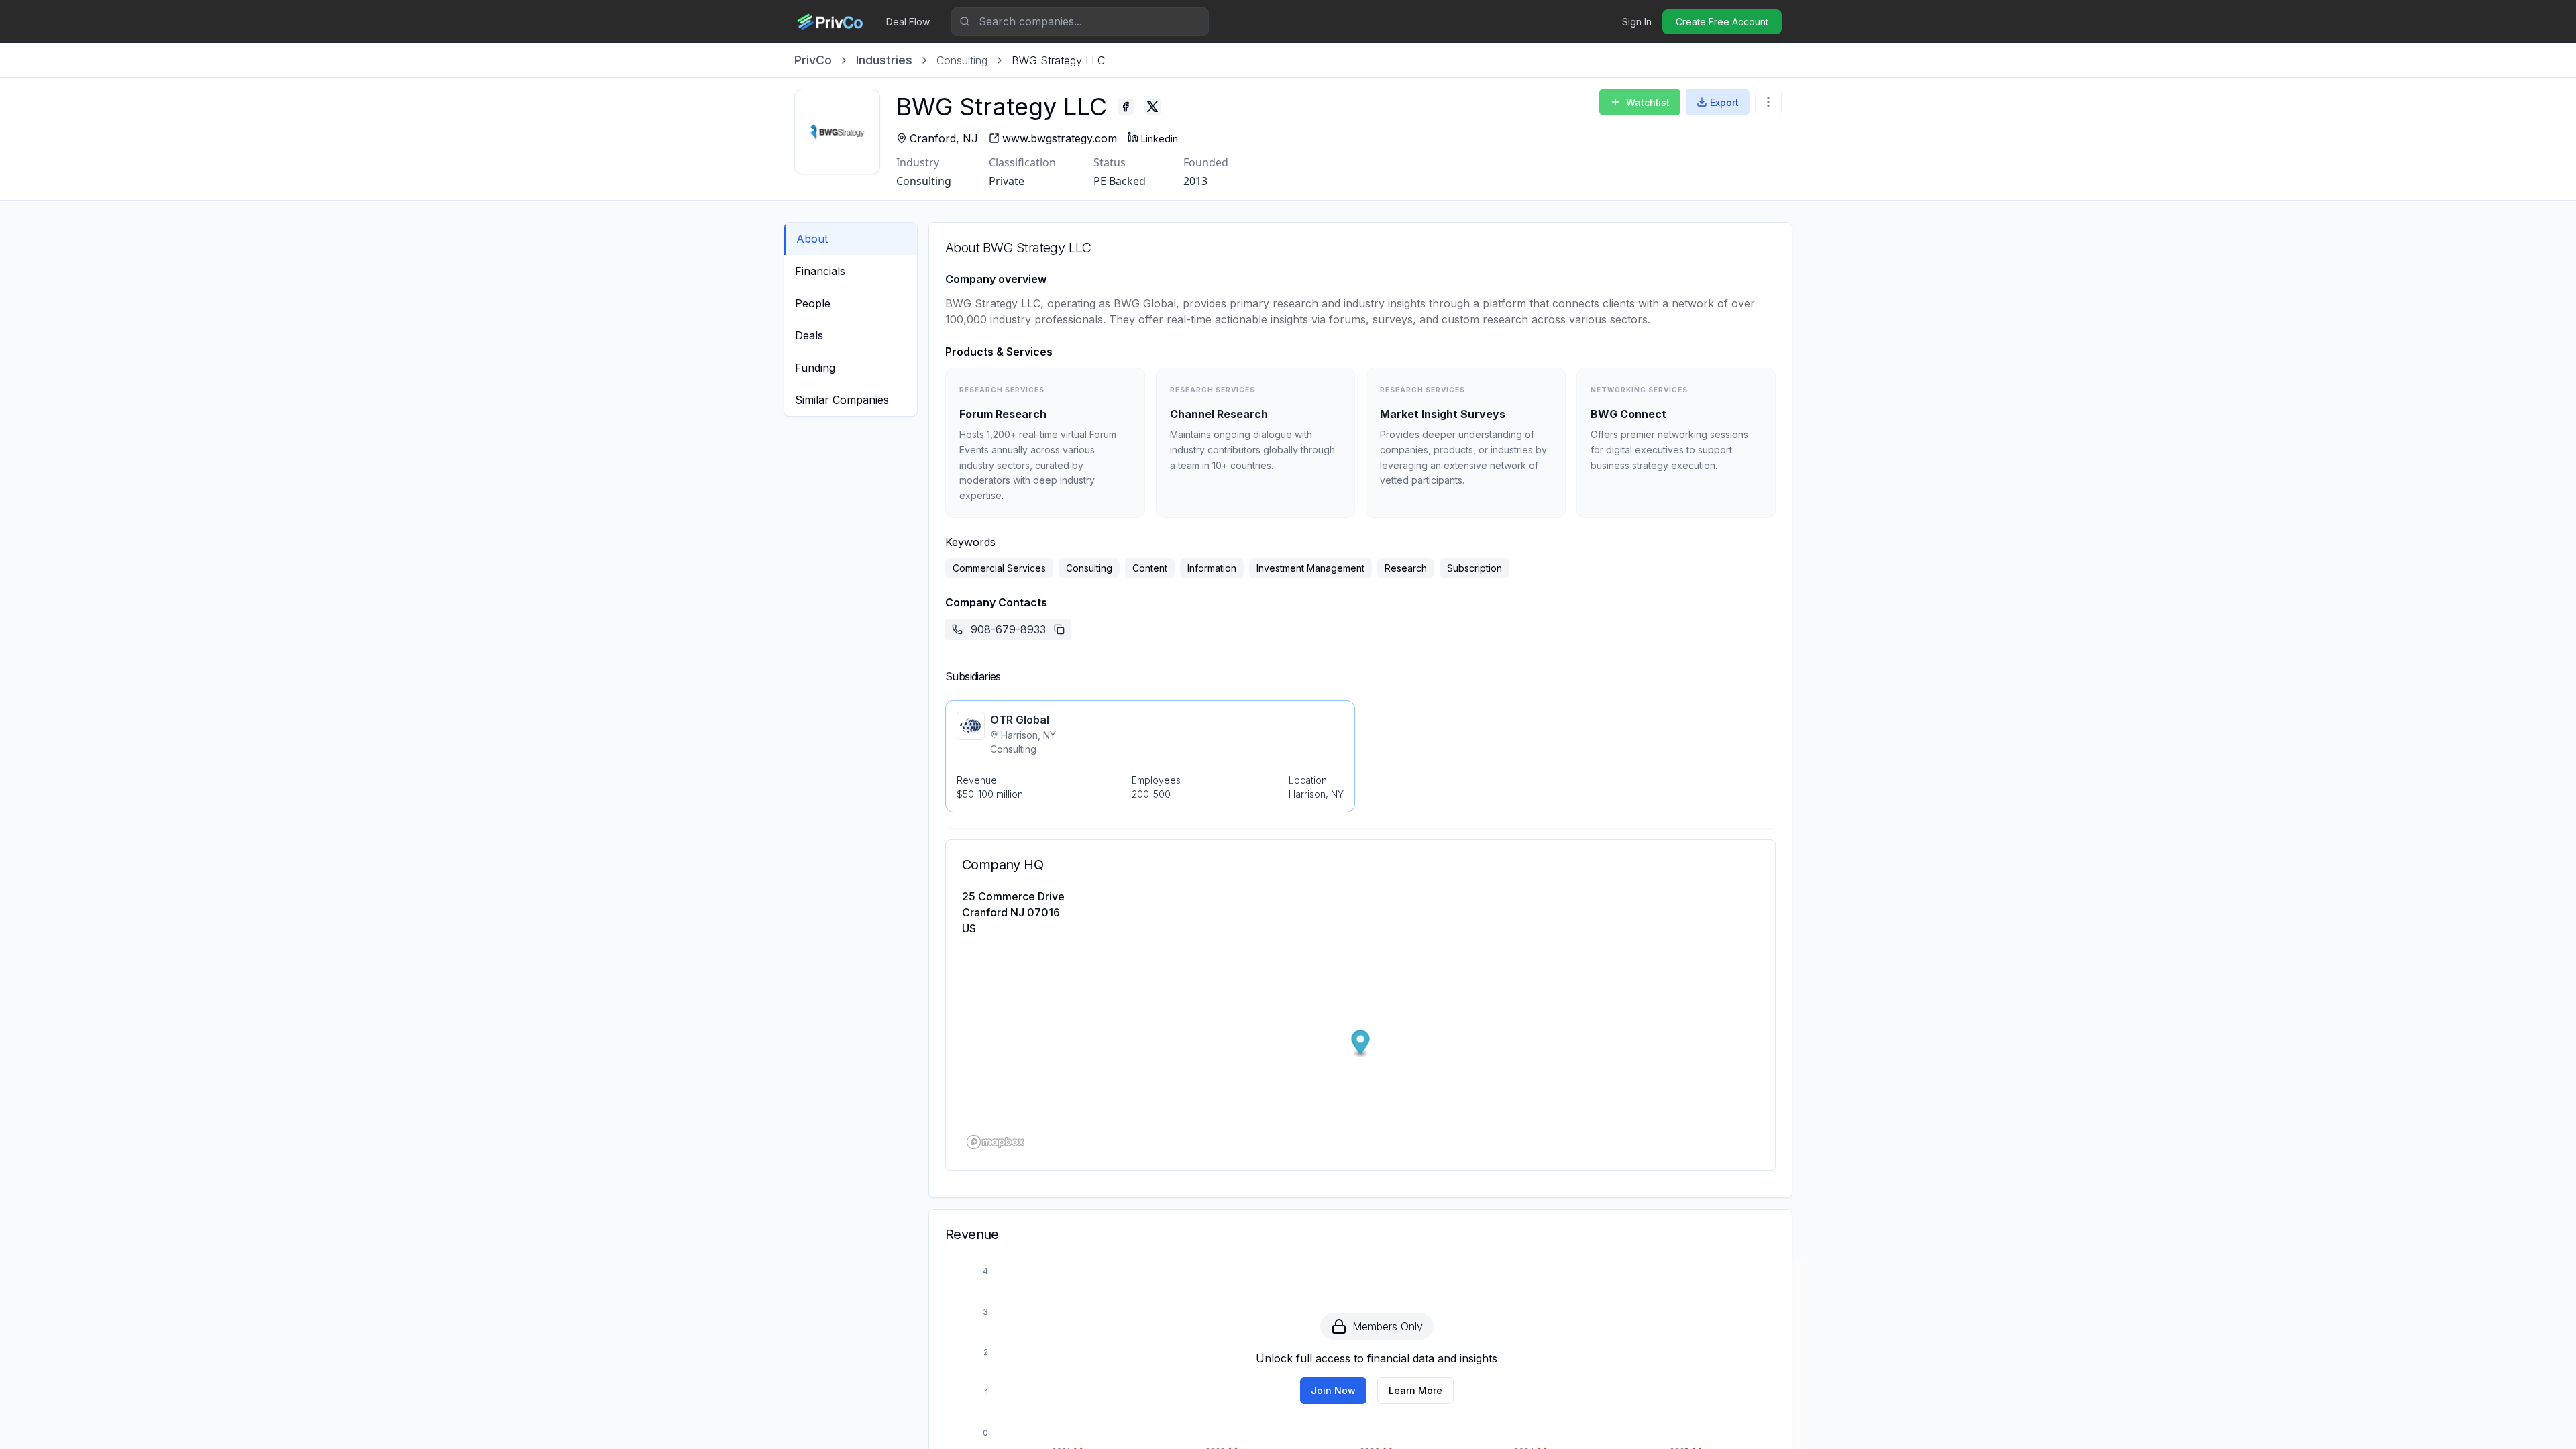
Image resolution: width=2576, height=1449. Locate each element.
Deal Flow (908, 22)
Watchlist (1648, 102)
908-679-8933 (1008, 629)
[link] (1058, 60)
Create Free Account (1722, 22)
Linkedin (1160, 139)
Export (1724, 102)
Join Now (1333, 1390)
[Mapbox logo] (996, 1142)
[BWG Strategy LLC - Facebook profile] (1126, 107)
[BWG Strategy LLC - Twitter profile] (1152, 107)
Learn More (1415, 1390)
